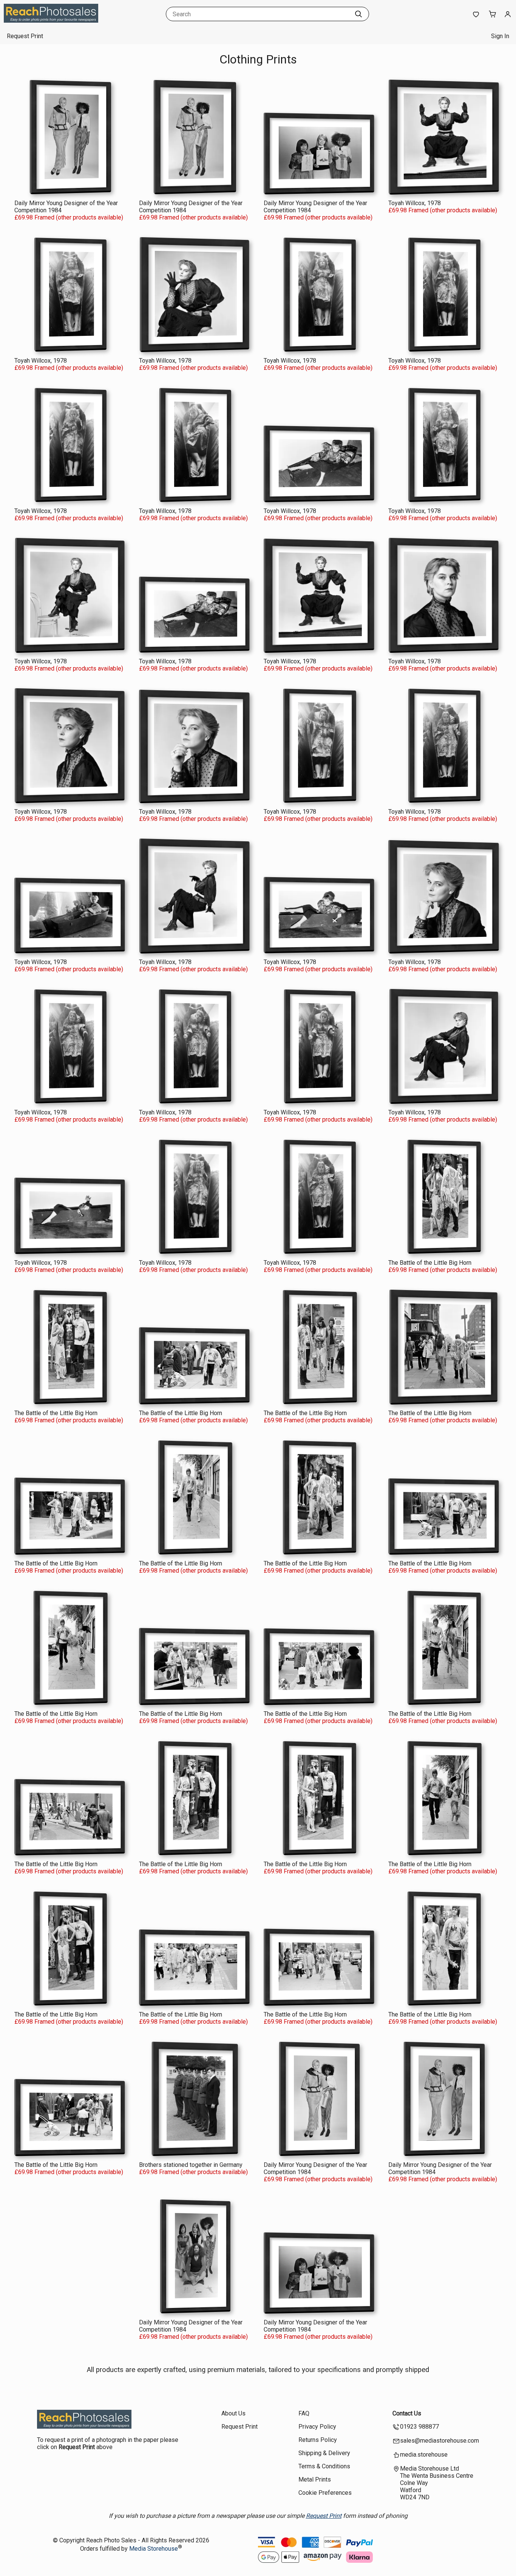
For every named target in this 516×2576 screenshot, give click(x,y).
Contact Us (407, 2413)
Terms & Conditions (324, 2466)
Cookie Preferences (325, 2493)
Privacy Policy (317, 2427)
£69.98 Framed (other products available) (69, 217)
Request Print (25, 36)
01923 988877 (419, 2427)
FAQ (304, 2413)
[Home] (51, 21)
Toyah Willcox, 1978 (415, 203)
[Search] (358, 14)
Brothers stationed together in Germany (191, 2165)
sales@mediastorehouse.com (440, 2441)
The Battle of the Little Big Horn (430, 1263)
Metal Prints (315, 2479)
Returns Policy (318, 2440)
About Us (233, 2413)
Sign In (500, 36)
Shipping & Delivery (324, 2453)
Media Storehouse (154, 2549)
